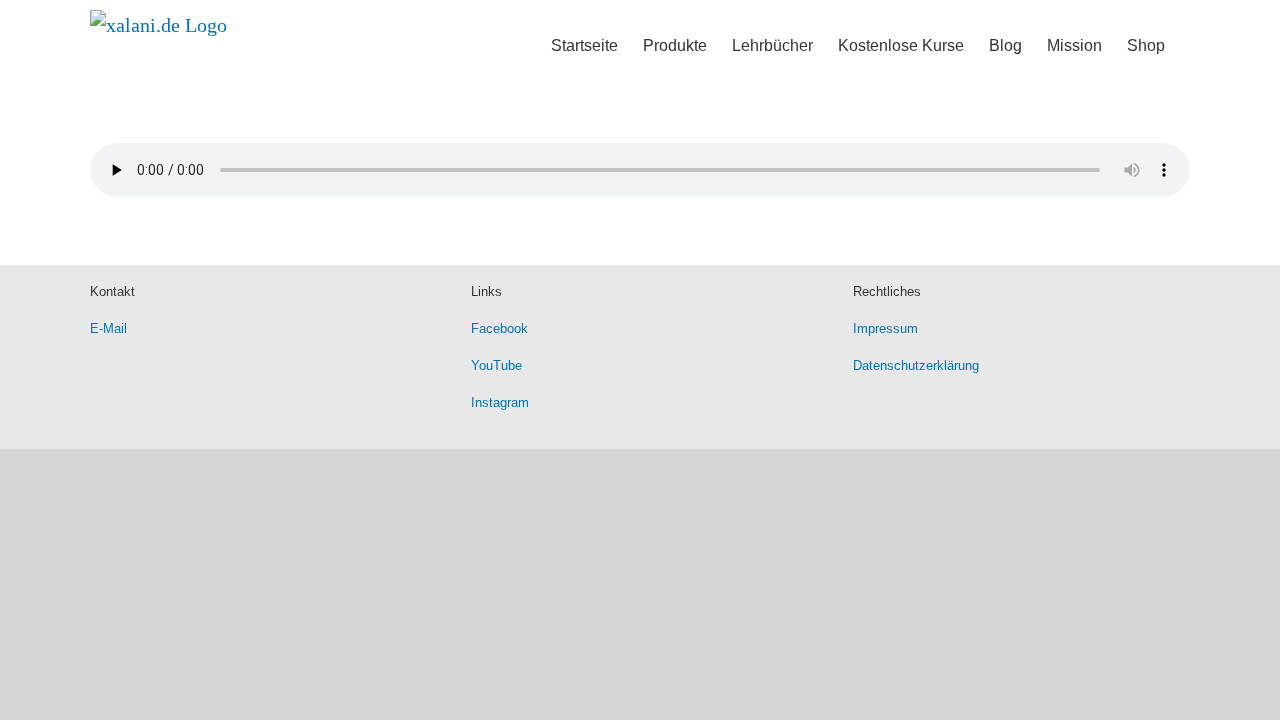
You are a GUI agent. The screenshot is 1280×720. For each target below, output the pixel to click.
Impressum (885, 328)
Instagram (500, 402)
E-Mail (108, 328)
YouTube (496, 365)
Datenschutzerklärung (916, 365)
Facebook (499, 328)
